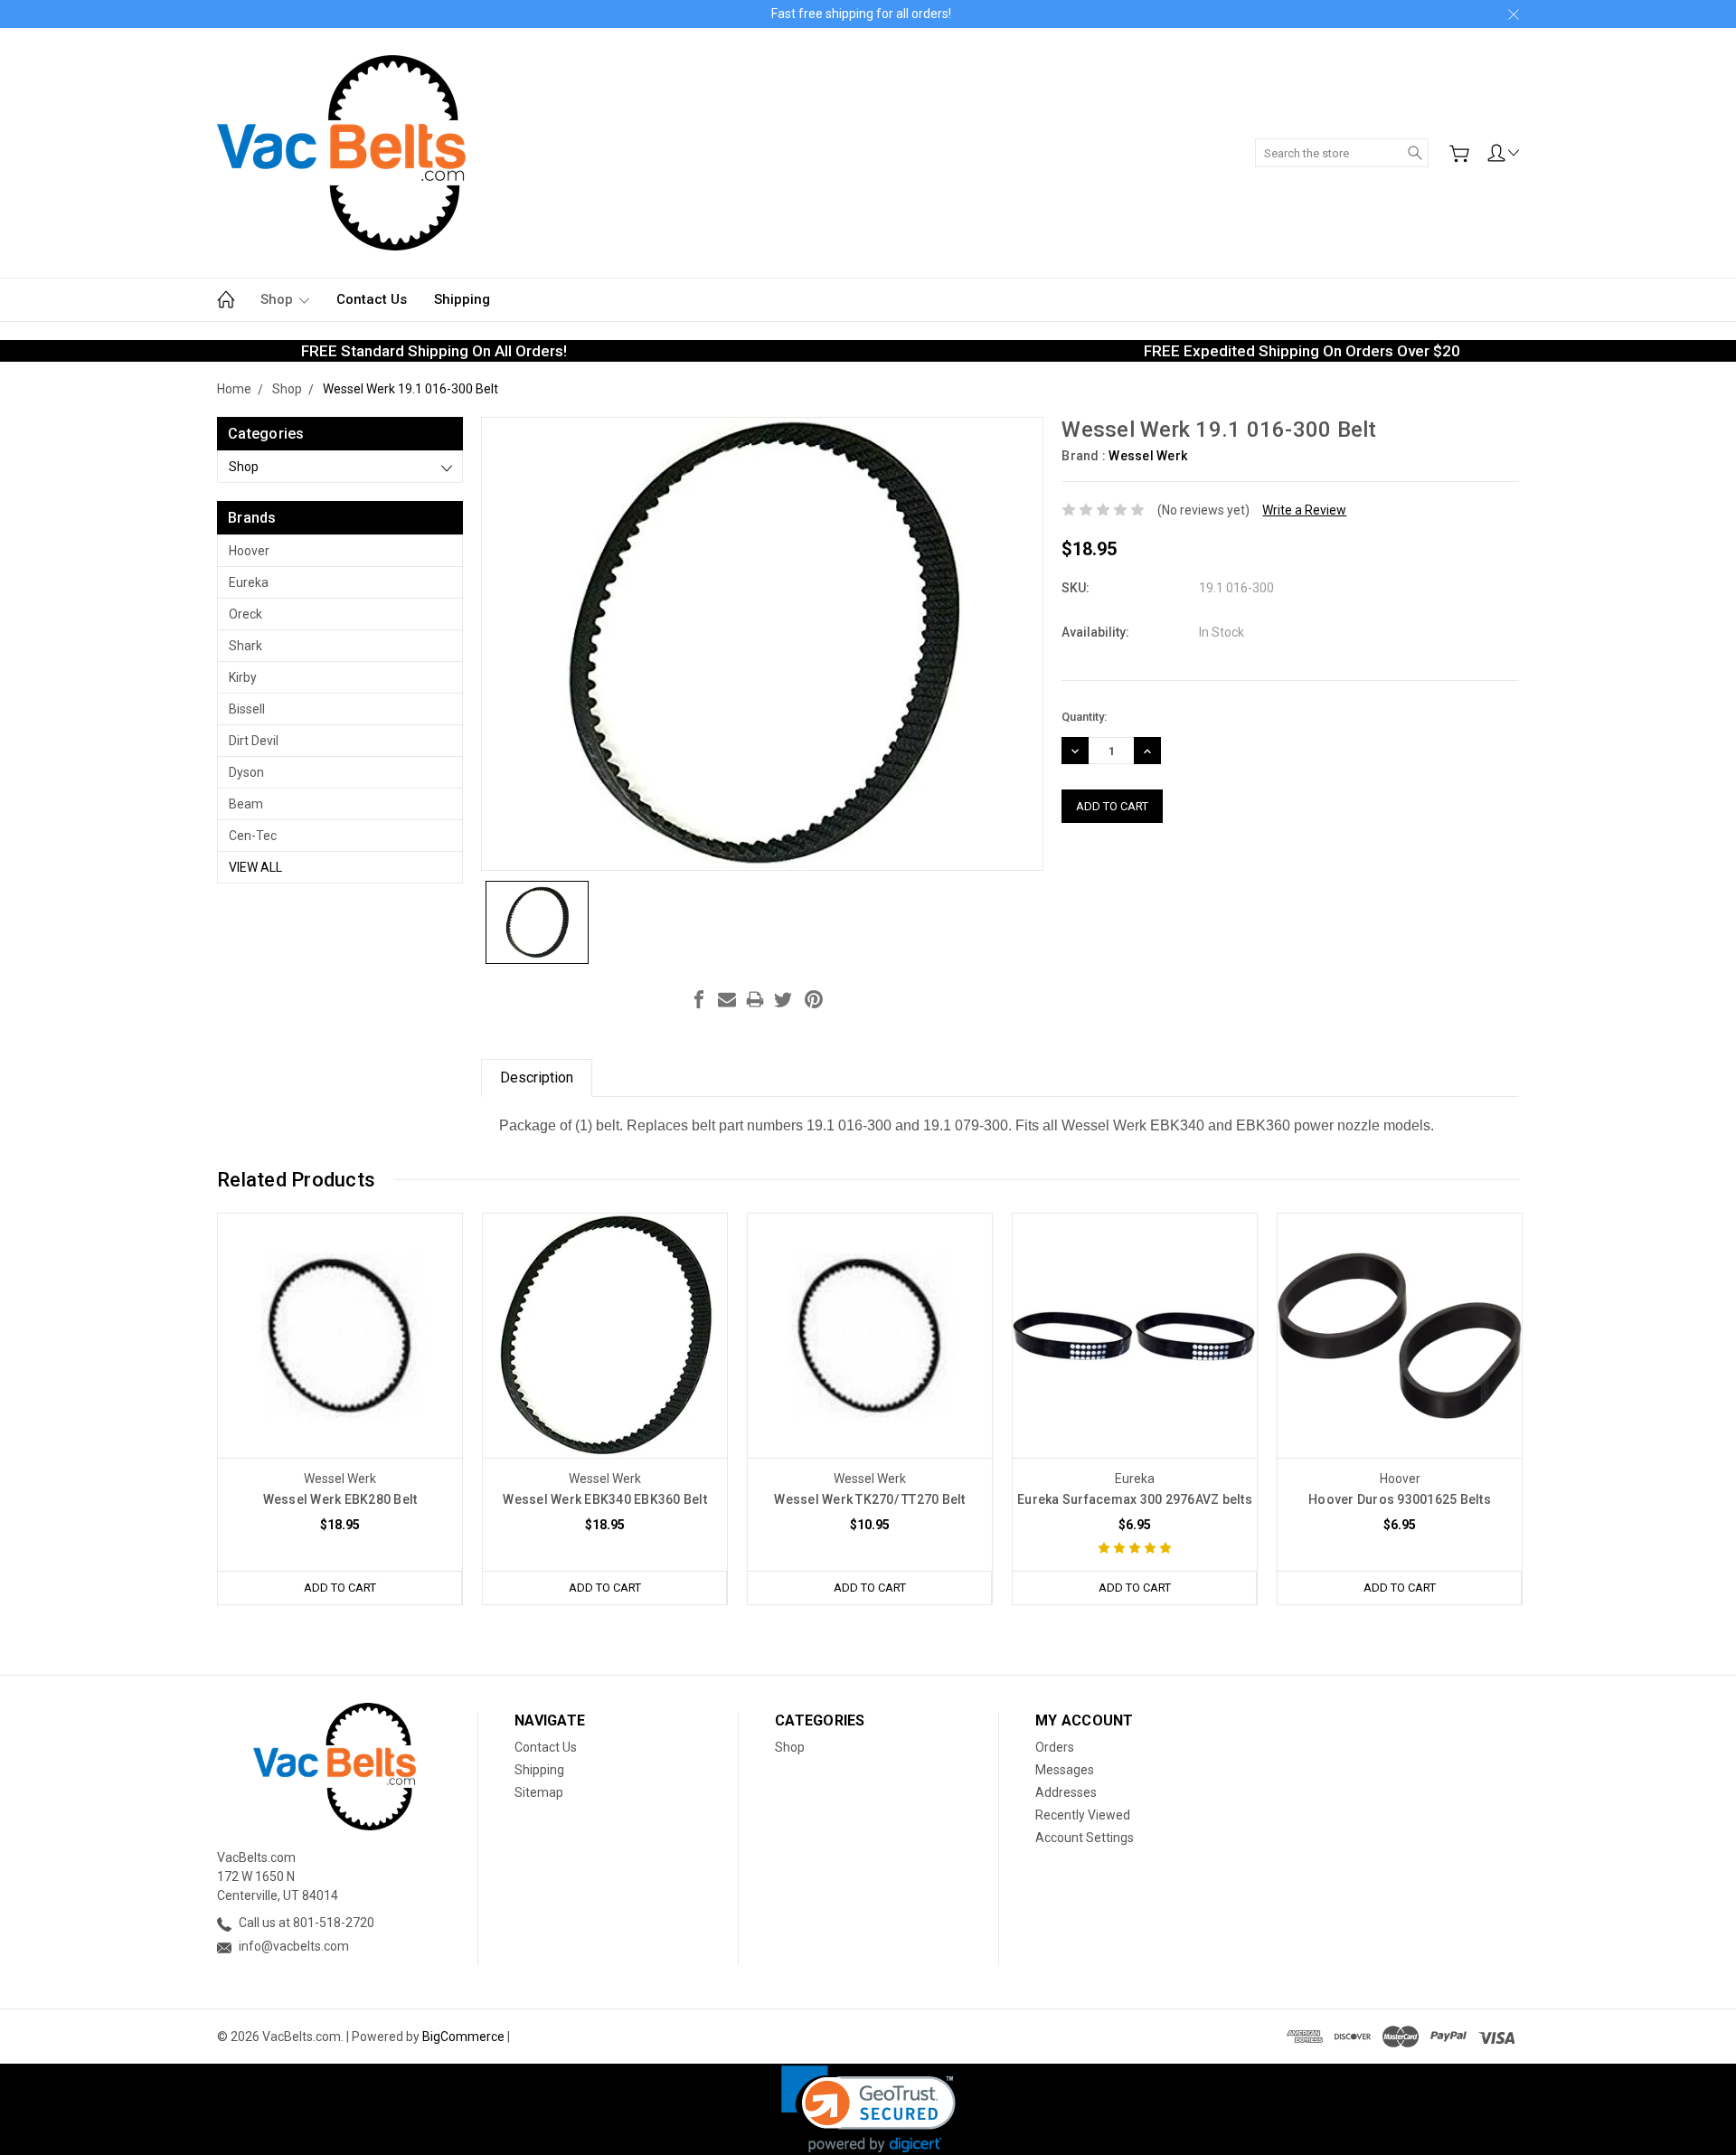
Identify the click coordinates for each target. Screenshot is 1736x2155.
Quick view (340, 1384)
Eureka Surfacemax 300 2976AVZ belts (1135, 1499)
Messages (1065, 1770)
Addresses (1066, 1792)
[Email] (727, 999)
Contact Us (372, 299)
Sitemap (539, 1792)
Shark (245, 646)
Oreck (245, 614)
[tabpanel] (340, 1409)
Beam (246, 804)
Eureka (249, 582)
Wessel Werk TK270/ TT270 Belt (869, 1499)
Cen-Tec (253, 836)
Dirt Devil (254, 741)
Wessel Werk (1148, 456)
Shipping (462, 299)
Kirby (243, 677)
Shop (278, 299)
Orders (1055, 1747)
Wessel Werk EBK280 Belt (340, 1499)
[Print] (755, 999)
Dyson (246, 772)
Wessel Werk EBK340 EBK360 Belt (605, 1499)
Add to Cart (340, 1588)
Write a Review (1304, 510)
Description (537, 1077)
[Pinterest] (814, 999)
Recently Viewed (1083, 1815)
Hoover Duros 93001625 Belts (1400, 1499)
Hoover (249, 551)
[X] (783, 999)
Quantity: (1084, 717)
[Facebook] (699, 999)
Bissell (247, 709)
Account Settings (1085, 1838)
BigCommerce (463, 2037)
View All (255, 867)
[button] (868, 2109)
